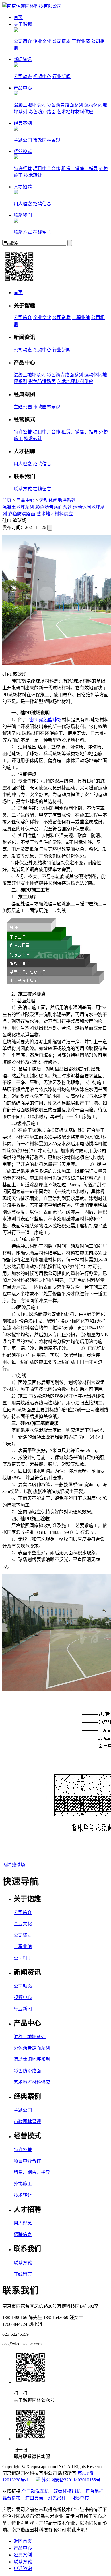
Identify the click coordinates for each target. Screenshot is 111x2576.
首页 (18, 17)
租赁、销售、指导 (80, 169)
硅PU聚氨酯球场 (45, 720)
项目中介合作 (47, 169)
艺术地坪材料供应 (75, 112)
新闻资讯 (23, 59)
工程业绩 (81, 41)
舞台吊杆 (94, 2491)
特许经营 (23, 169)
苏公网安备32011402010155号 (70, 2480)
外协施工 (23, 2184)
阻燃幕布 (80, 2498)
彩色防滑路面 (42, 112)
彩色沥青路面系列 (65, 105)
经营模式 (23, 151)
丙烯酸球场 (14, 1865)
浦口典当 (34, 2498)
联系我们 (23, 215)
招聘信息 (42, 204)
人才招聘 (23, 187)
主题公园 (23, 140)
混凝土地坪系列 (30, 105)
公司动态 (23, 77)
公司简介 (23, 41)
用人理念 (23, 204)
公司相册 (23, 1958)
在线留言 (42, 232)
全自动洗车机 (35, 2491)
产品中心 (23, 88)
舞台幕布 (11, 2498)
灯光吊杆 (57, 2498)
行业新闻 (61, 77)
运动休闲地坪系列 (57, 500)
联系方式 (23, 232)
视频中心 (42, 77)
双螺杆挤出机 (67, 2491)
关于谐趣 (23, 24)
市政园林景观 (47, 140)
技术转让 (33, 175)
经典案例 (23, 123)
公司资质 (61, 41)
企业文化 (42, 41)
